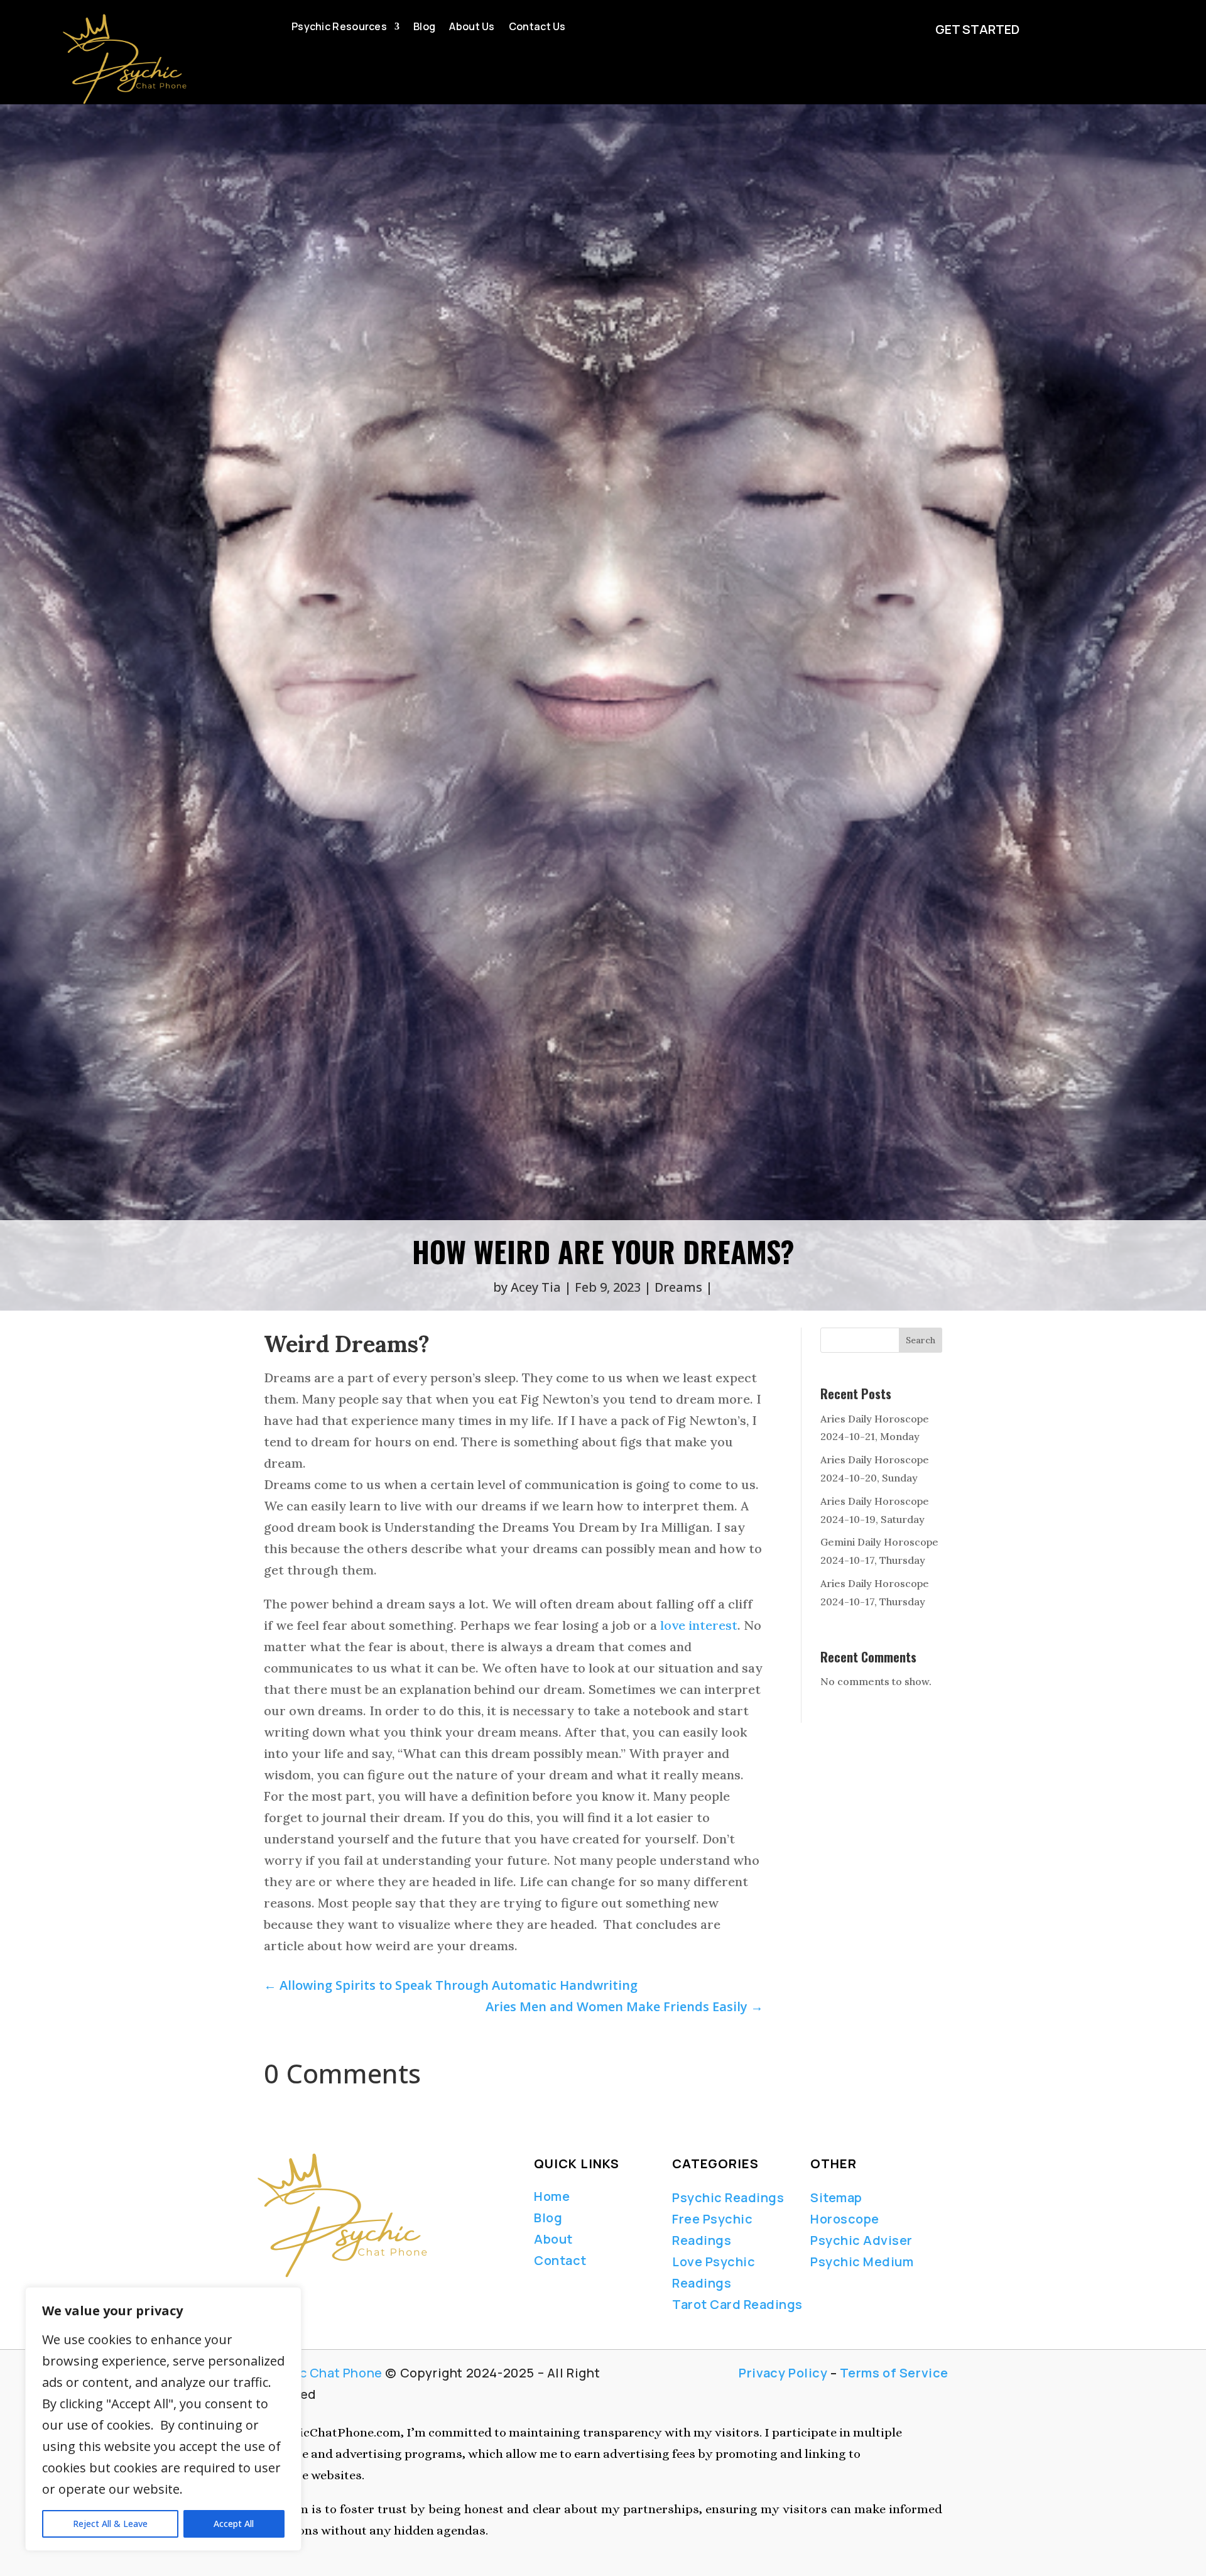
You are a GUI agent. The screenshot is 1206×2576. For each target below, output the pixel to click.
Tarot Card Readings (737, 2304)
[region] (163, 2419)
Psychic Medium (862, 2262)
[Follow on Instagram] (325, 2295)
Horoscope (845, 2219)
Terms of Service (894, 2373)
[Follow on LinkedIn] (304, 2295)
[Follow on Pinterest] (353, 2295)
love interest (699, 1625)
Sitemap (836, 2197)
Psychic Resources (339, 28)
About (553, 2239)
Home (552, 2196)
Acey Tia (536, 1287)
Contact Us (537, 28)
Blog (424, 28)
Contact (560, 2260)
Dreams (678, 1287)
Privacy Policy (783, 2373)
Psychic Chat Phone (320, 2373)
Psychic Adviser (861, 2240)
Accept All (234, 2524)
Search (921, 1340)
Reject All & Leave (110, 2524)
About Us (472, 28)
